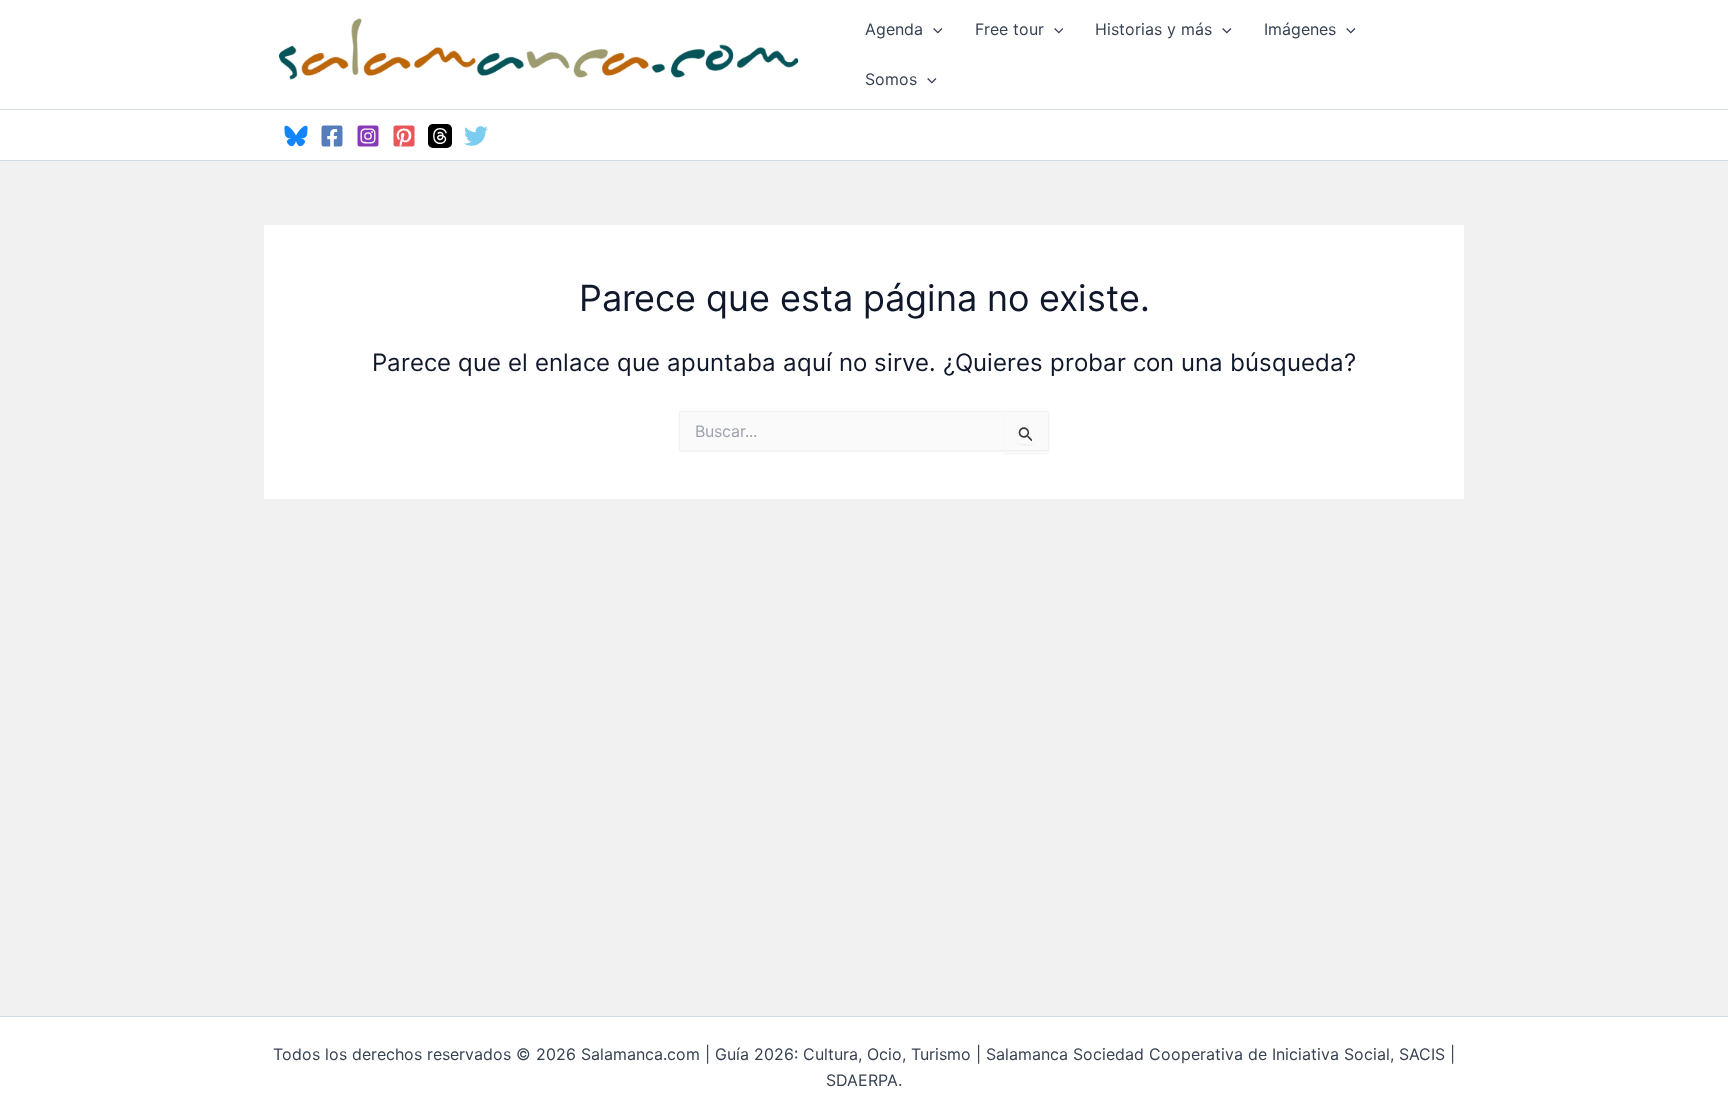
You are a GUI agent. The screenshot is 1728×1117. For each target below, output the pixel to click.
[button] (933, 29)
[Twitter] (476, 136)
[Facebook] (332, 136)
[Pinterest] (404, 136)
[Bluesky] (296, 136)
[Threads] (440, 136)
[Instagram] (368, 136)
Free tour (1009, 29)
